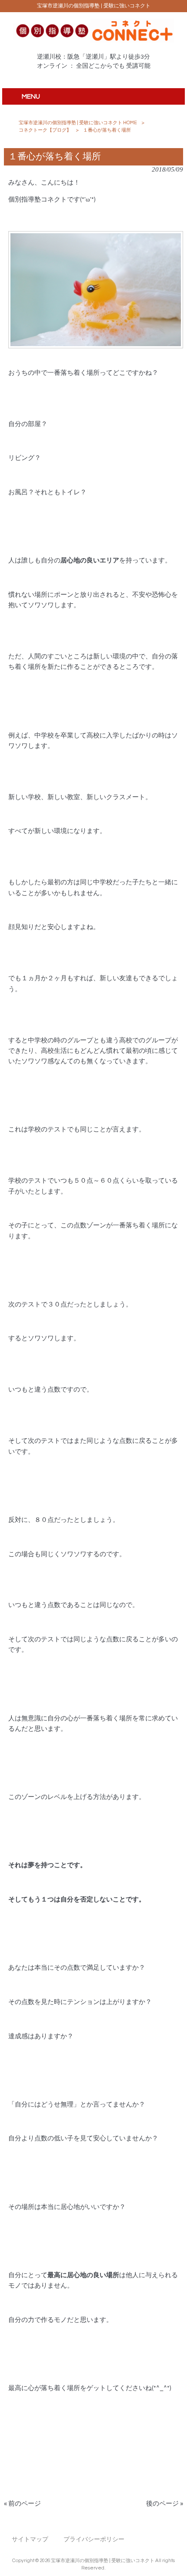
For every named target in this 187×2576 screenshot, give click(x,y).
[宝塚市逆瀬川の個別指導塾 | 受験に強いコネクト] (94, 41)
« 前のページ (22, 2504)
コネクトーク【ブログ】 (45, 130)
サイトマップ (30, 2539)
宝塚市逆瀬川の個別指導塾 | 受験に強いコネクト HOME (78, 123)
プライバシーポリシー (94, 2539)
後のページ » (165, 2504)
